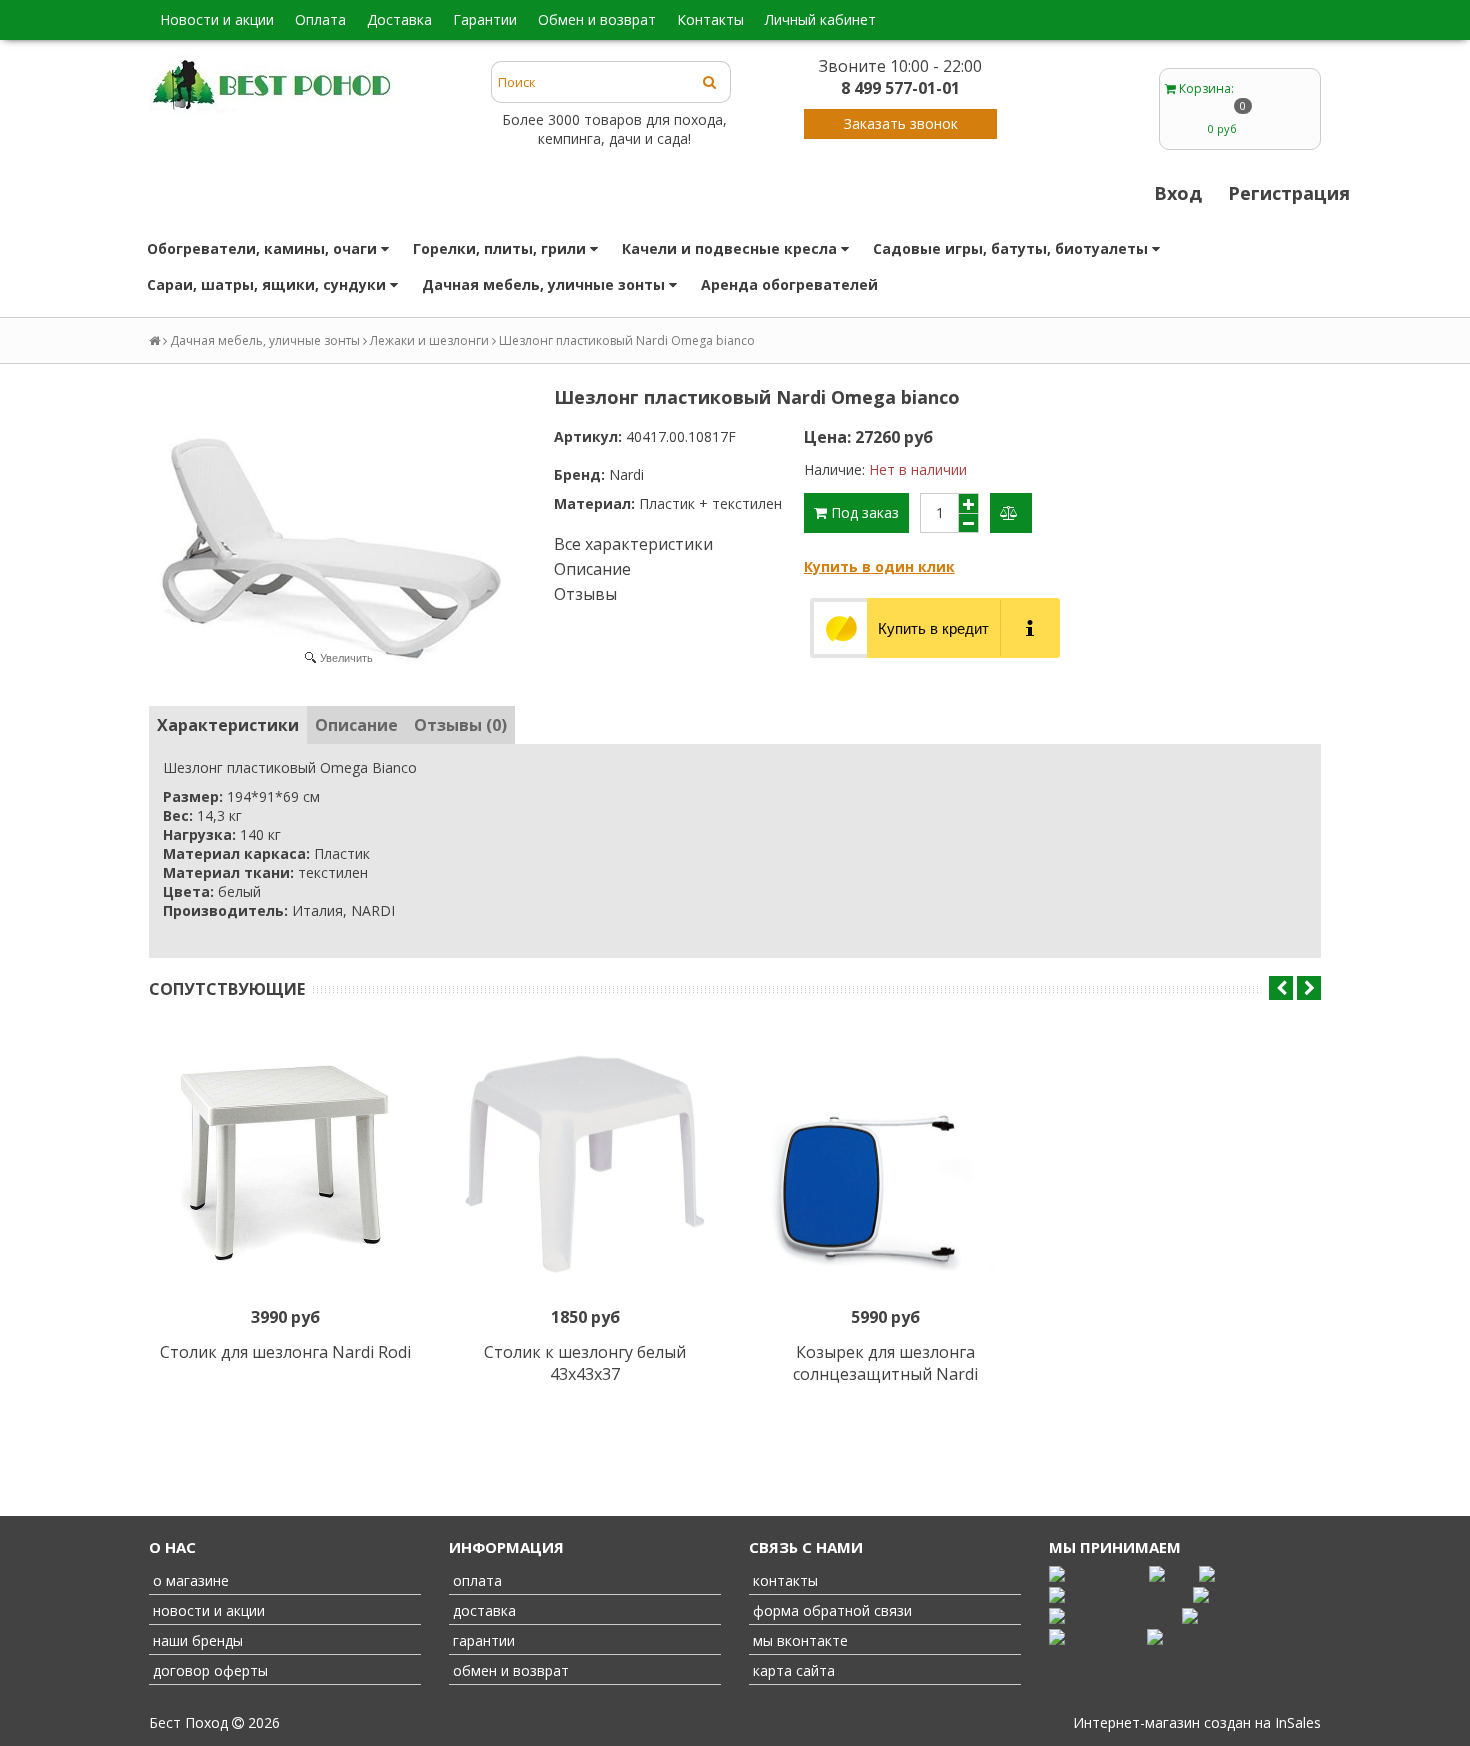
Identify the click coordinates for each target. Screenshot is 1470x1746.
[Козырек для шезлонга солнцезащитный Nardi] (885, 1164)
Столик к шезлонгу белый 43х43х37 (585, 1363)
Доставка (399, 19)
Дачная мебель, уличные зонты (545, 284)
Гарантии (485, 19)
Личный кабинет (820, 19)
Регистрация (1289, 193)
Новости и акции (217, 19)
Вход (1178, 193)
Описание (592, 569)
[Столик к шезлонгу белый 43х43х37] (585, 1164)
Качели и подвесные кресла (731, 248)
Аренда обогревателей (789, 284)
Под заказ (863, 512)
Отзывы (585, 594)
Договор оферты (208, 1670)
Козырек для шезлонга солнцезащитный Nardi (885, 1363)
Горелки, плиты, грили (501, 248)
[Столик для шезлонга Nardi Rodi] (285, 1164)
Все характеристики (633, 544)
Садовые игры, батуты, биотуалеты (1012, 248)
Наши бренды (196, 1640)
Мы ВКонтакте (798, 1640)
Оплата (320, 19)
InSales (1298, 1722)
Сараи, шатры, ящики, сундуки (268, 284)
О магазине (189, 1580)
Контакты (710, 19)
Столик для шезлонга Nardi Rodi (285, 1352)
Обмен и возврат (597, 19)
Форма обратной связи (830, 1610)
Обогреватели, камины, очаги (264, 248)
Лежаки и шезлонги (429, 340)
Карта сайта (792, 1670)
